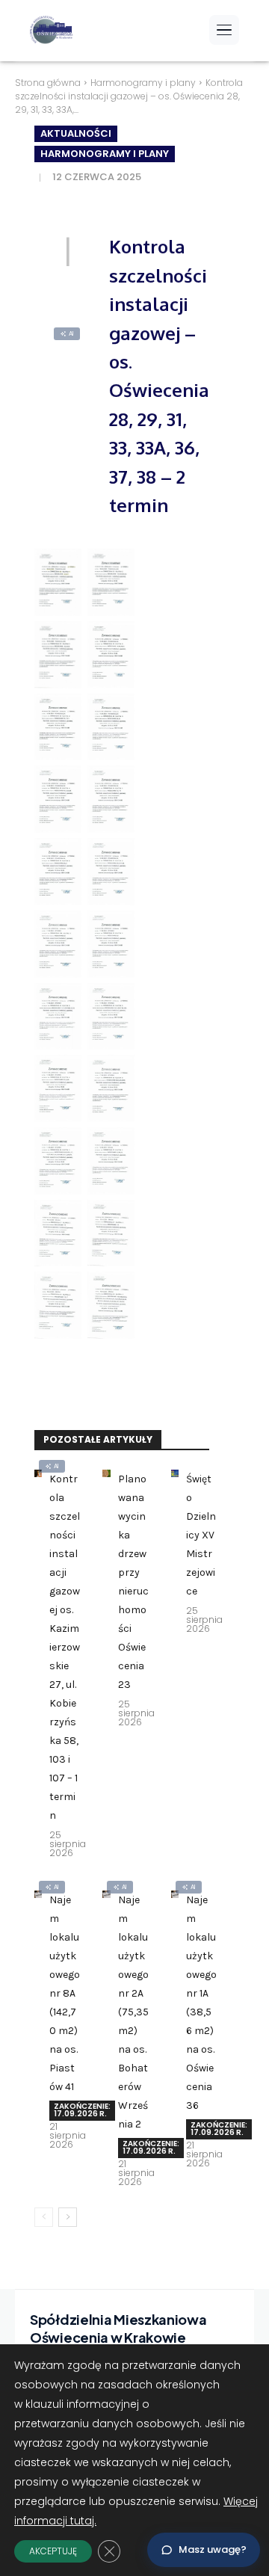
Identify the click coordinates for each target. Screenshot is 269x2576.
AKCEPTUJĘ (53, 2551)
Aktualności (76, 133)
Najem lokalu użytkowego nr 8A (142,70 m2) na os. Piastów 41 (65, 1993)
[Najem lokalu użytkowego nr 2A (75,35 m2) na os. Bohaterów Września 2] (106, 1894)
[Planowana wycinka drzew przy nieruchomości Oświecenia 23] (106, 1473)
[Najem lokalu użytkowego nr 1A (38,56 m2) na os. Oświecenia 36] (175, 1894)
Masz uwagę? (213, 2549)
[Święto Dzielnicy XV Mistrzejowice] (175, 1473)
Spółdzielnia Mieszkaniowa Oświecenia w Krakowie (118, 2328)
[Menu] (224, 30)
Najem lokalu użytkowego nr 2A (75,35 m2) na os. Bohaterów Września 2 (133, 2012)
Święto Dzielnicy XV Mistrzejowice (201, 1535)
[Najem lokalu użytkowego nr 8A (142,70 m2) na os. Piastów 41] (38, 1894)
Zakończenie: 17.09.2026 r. (82, 2110)
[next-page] (68, 2217)
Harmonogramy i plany (143, 83)
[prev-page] (44, 2217)
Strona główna (48, 83)
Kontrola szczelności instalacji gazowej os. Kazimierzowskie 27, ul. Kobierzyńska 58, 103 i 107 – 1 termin (65, 1647)
